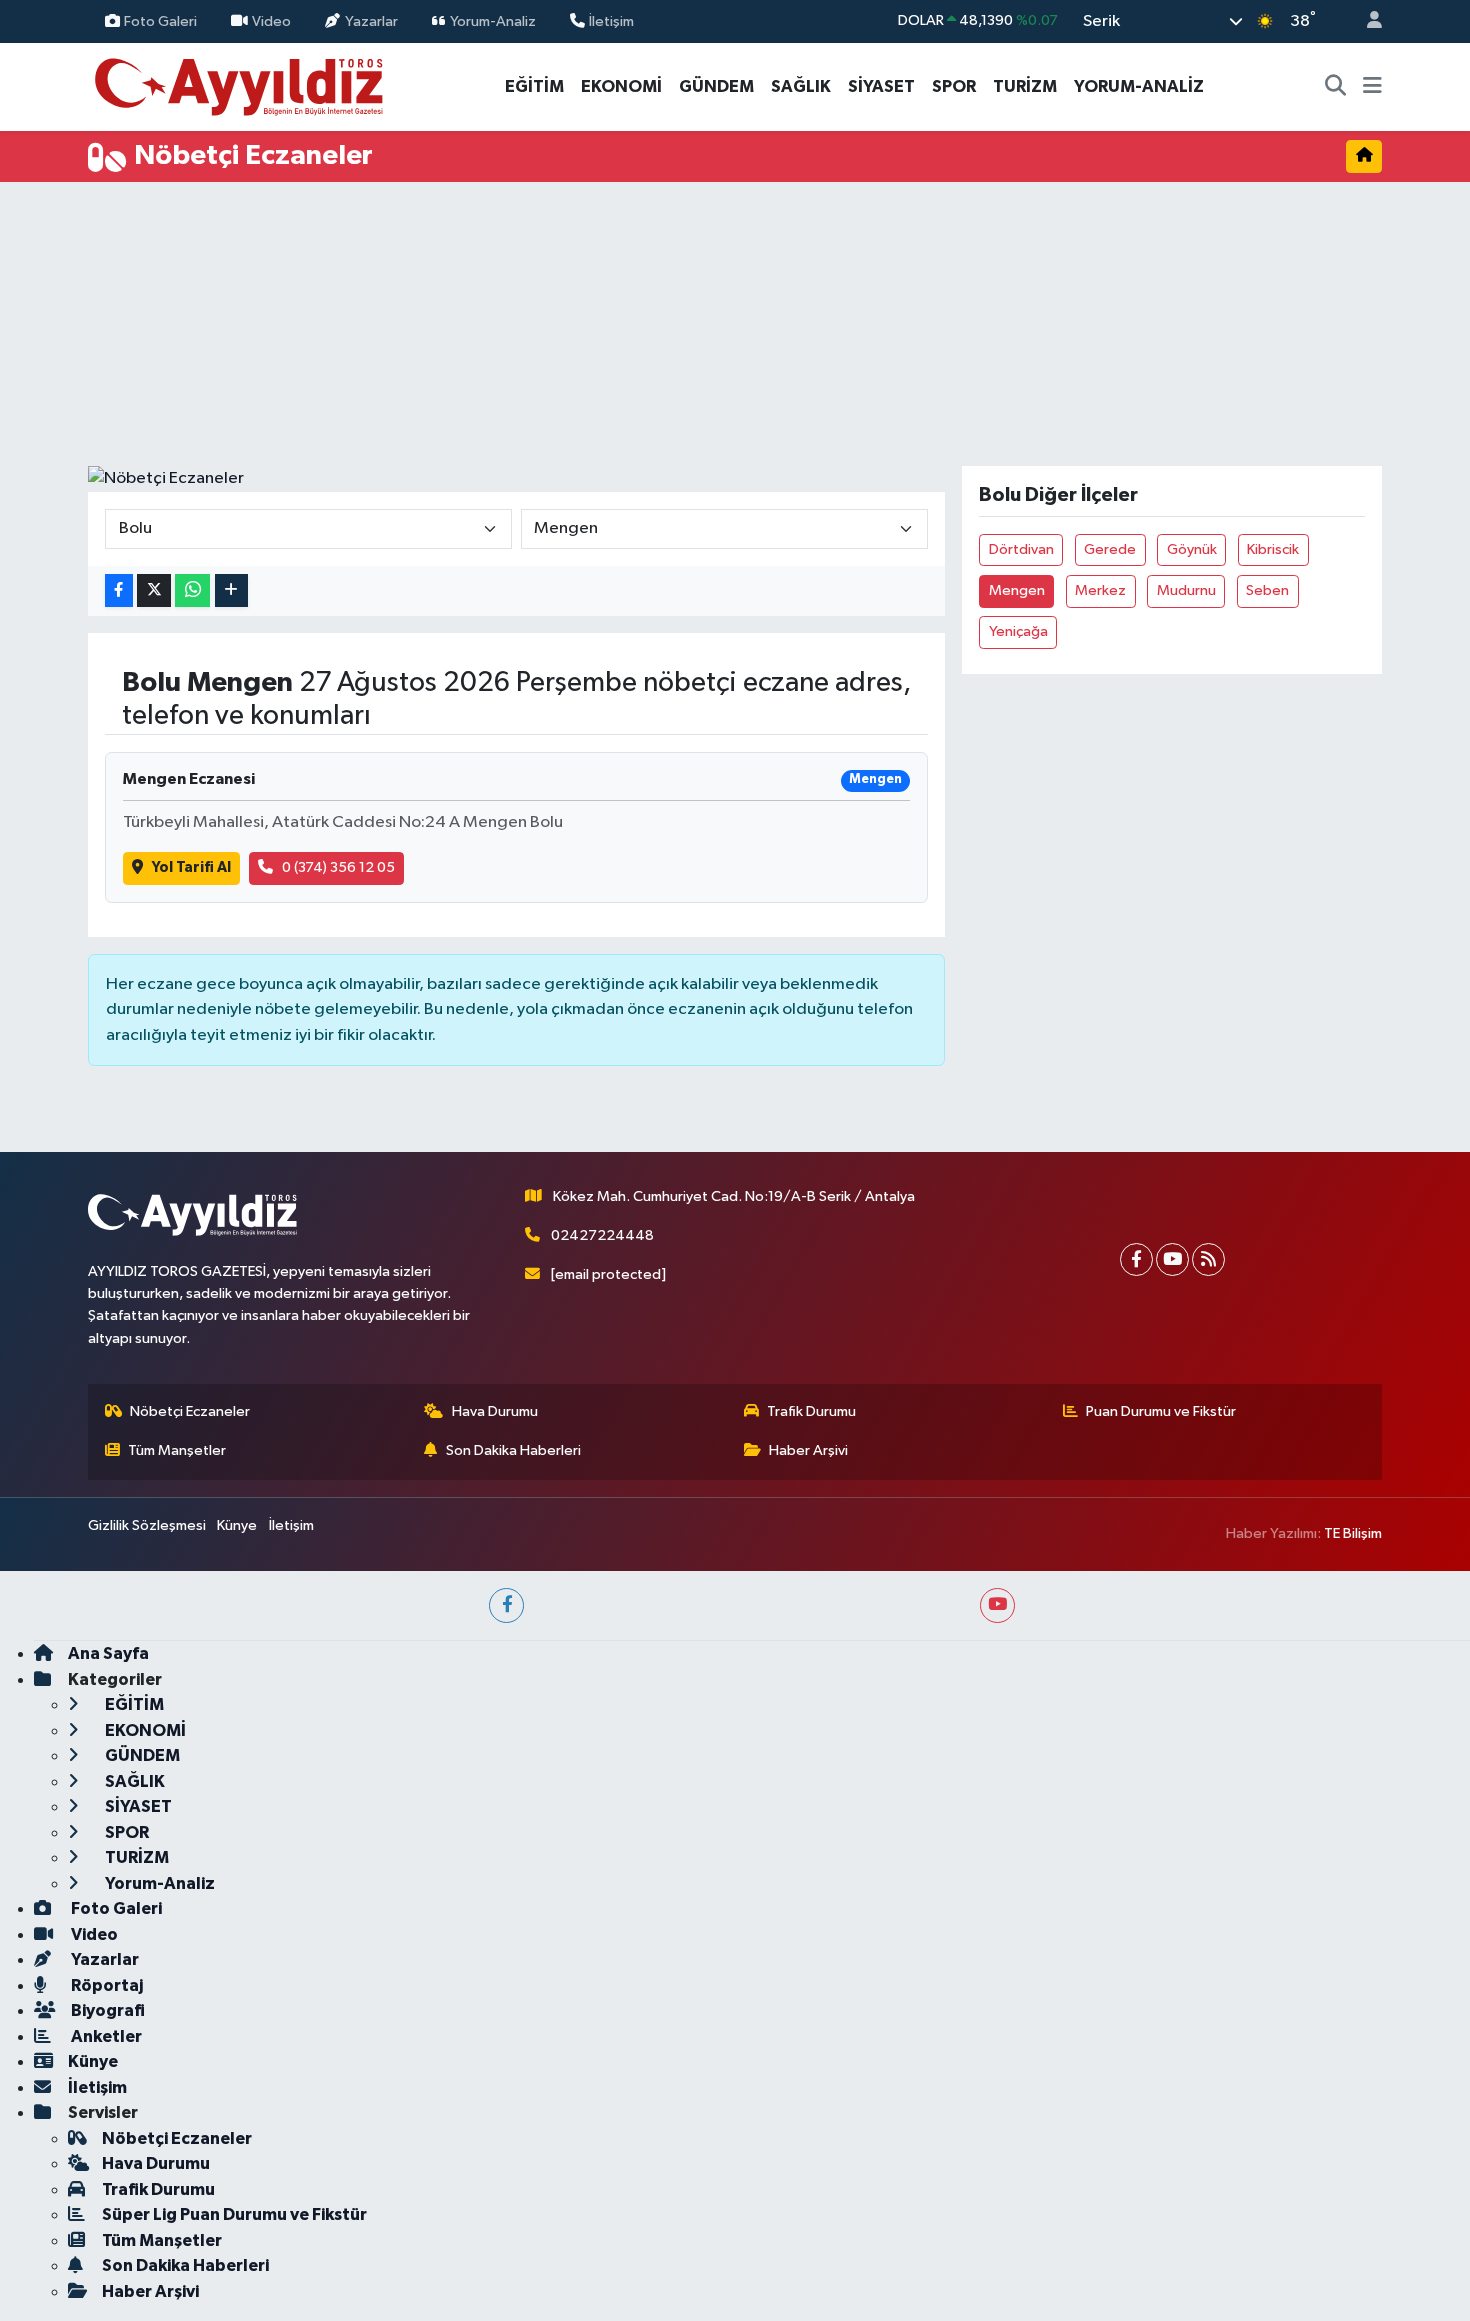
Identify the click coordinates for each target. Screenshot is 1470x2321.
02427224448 (602, 1235)
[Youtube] (1172, 1259)
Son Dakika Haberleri (513, 1450)
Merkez (1100, 590)
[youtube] (997, 1605)
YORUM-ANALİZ (1139, 86)
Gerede (1110, 549)
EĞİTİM (534, 86)
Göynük (1192, 549)
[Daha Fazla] (231, 590)
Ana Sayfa (108, 1653)
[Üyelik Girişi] (1366, 21)
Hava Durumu (495, 1411)
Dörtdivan (1021, 549)
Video (271, 20)
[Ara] (1336, 87)
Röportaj (105, 1985)
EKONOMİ (621, 86)
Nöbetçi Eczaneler (190, 1411)
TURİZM (1025, 86)
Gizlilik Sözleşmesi (147, 1525)
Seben (1267, 590)
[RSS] (1208, 1259)
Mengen (1017, 590)
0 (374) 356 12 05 (338, 867)
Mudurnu (1186, 590)
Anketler (105, 2036)
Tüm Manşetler (177, 1450)
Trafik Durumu (811, 1411)
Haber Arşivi (808, 1450)
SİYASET (881, 86)
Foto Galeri (160, 20)
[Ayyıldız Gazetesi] (240, 85)
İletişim (611, 20)
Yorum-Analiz (493, 20)
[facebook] (506, 1605)
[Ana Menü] (1372, 87)
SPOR (954, 86)
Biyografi (106, 2010)
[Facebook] (1136, 1259)
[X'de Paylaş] (154, 590)
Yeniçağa (1018, 631)
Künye (237, 1525)
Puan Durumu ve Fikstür (1161, 1411)
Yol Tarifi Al (191, 867)
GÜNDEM (716, 86)
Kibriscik (1273, 549)
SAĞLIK (801, 86)
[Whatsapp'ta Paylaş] (192, 590)
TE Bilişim (1353, 1533)
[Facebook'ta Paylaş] (119, 590)
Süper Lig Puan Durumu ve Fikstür (234, 2214)
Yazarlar (371, 20)
